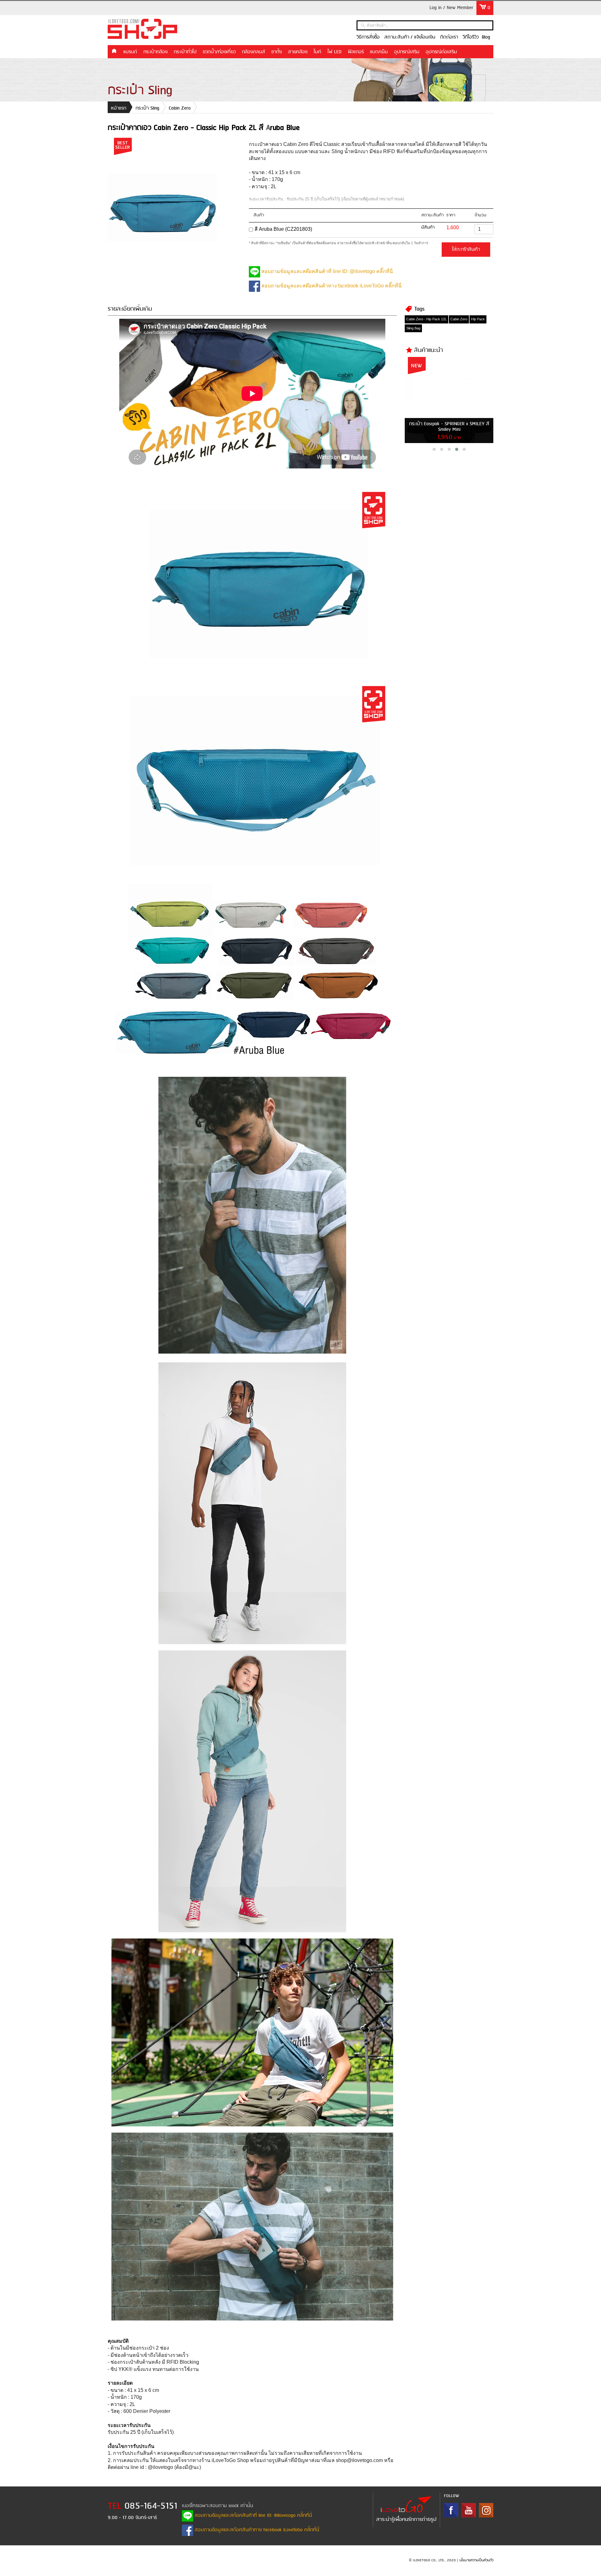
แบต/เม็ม (379, 52)
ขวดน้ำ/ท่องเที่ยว (219, 52)
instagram (486, 2510)
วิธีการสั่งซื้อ (368, 37)
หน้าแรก (114, 51)
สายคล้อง (298, 52)
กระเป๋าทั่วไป (185, 52)
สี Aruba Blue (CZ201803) (283, 229)
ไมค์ (317, 52)
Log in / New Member (451, 8)
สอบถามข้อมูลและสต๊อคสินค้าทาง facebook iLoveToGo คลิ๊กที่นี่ (331, 286)
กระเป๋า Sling (147, 108)
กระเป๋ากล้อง (155, 52)
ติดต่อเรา (449, 37)
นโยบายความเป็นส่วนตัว (476, 2560)
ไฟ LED (334, 52)
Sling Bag (413, 328)
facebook (451, 2510)
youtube (469, 2510)
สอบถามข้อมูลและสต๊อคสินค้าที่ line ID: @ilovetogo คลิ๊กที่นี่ (326, 271)
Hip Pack (478, 319)
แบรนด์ (130, 52)
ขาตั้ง (277, 52)
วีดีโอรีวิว (471, 37)
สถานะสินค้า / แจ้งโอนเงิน (410, 37)
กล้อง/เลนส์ (254, 52)
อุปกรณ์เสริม (407, 52)
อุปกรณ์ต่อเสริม (441, 52)
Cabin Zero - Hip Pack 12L (426, 319)
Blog (486, 37)
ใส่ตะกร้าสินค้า (466, 250)
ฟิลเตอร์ (356, 52)
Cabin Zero (180, 108)
